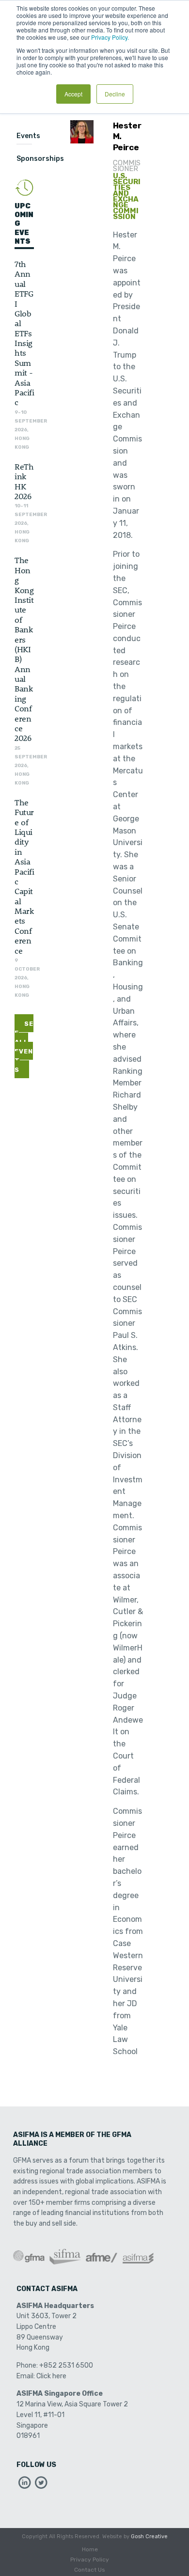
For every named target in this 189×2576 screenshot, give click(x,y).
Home (90, 2549)
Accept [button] (73, 94)
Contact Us (90, 2570)
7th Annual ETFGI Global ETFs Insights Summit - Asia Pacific (24, 333)
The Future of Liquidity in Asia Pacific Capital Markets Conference (24, 876)
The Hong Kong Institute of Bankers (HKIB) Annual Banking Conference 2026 (24, 649)
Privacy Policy (90, 2560)
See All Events (24, 1047)
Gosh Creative (149, 2537)
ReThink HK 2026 (24, 481)
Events (28, 136)
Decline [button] (115, 94)
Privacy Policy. (110, 37)
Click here (51, 2376)
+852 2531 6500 (66, 2365)
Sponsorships (40, 159)
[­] (25, 2485)
